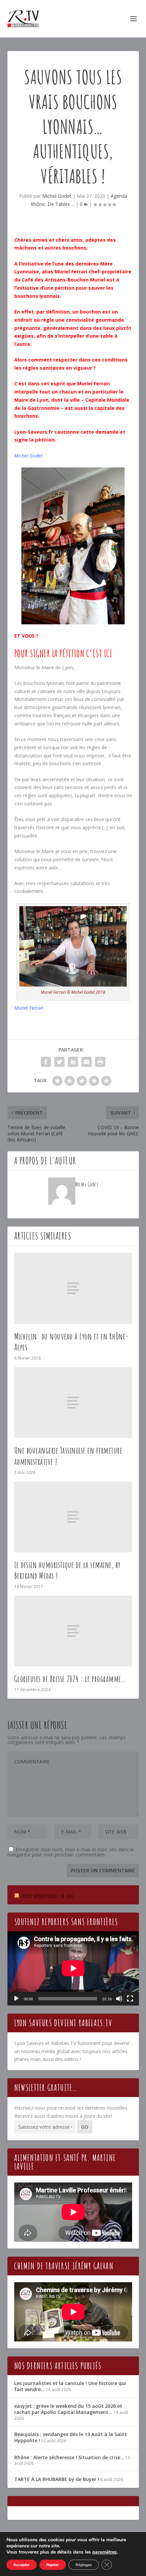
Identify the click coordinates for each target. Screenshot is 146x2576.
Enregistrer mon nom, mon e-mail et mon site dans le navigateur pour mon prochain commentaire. (71, 1852)
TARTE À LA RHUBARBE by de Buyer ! (57, 2479)
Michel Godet (57, 196)
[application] (73, 1968)
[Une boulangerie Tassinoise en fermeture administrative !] (73, 1403)
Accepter (22, 2565)
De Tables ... (61, 204)
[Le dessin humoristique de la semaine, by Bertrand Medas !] (73, 1517)
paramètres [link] (105, 2552)
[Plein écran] (130, 1999)
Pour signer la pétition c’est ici (63, 653)
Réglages (84, 2565)
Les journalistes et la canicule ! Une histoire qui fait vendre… (70, 2386)
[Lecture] (16, 1999)
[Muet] (119, 1999)
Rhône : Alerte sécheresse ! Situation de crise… (69, 2457)
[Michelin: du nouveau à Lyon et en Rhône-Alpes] (73, 1288)
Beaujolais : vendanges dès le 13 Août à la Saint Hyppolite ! (71, 2437)
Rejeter (53, 2565)
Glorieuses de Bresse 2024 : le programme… (70, 1679)
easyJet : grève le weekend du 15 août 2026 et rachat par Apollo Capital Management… (68, 2409)
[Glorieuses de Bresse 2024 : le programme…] (73, 1631)
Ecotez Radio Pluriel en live (47, 1896)
